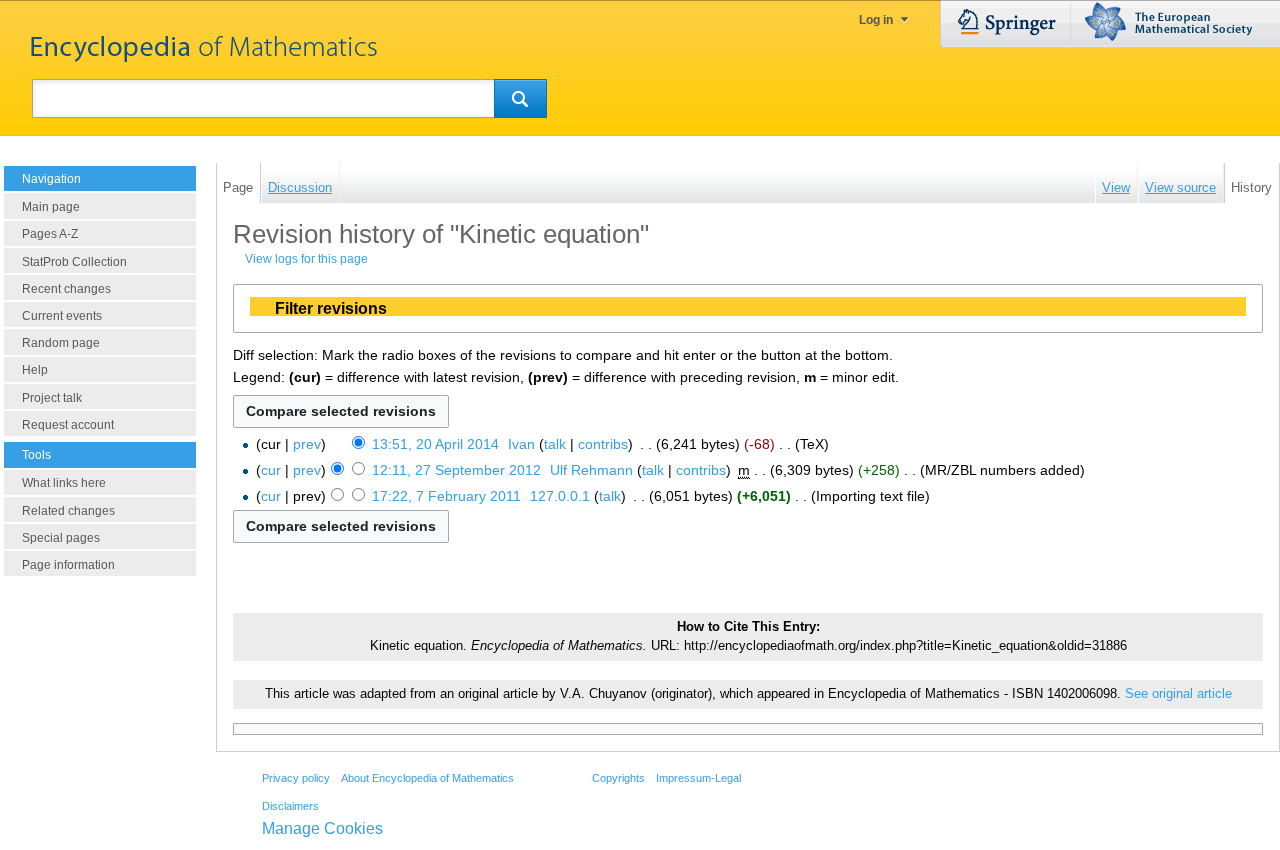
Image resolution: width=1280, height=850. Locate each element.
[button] (748, 308)
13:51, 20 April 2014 (435, 444)
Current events (62, 316)
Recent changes (66, 289)
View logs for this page (306, 259)
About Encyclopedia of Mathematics (427, 778)
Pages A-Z (50, 234)
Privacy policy (296, 778)
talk (555, 444)
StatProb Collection (74, 262)
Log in (876, 20)
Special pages (61, 538)
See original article (1178, 694)
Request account (68, 425)
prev (307, 444)
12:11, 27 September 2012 (456, 470)
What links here (64, 483)
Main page (51, 207)
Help (35, 370)
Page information (68, 565)
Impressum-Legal (698, 778)
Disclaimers (290, 806)
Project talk (52, 398)
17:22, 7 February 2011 (446, 496)
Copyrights (618, 778)
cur (271, 470)
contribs (603, 444)
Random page (61, 343)
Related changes (68, 511)
